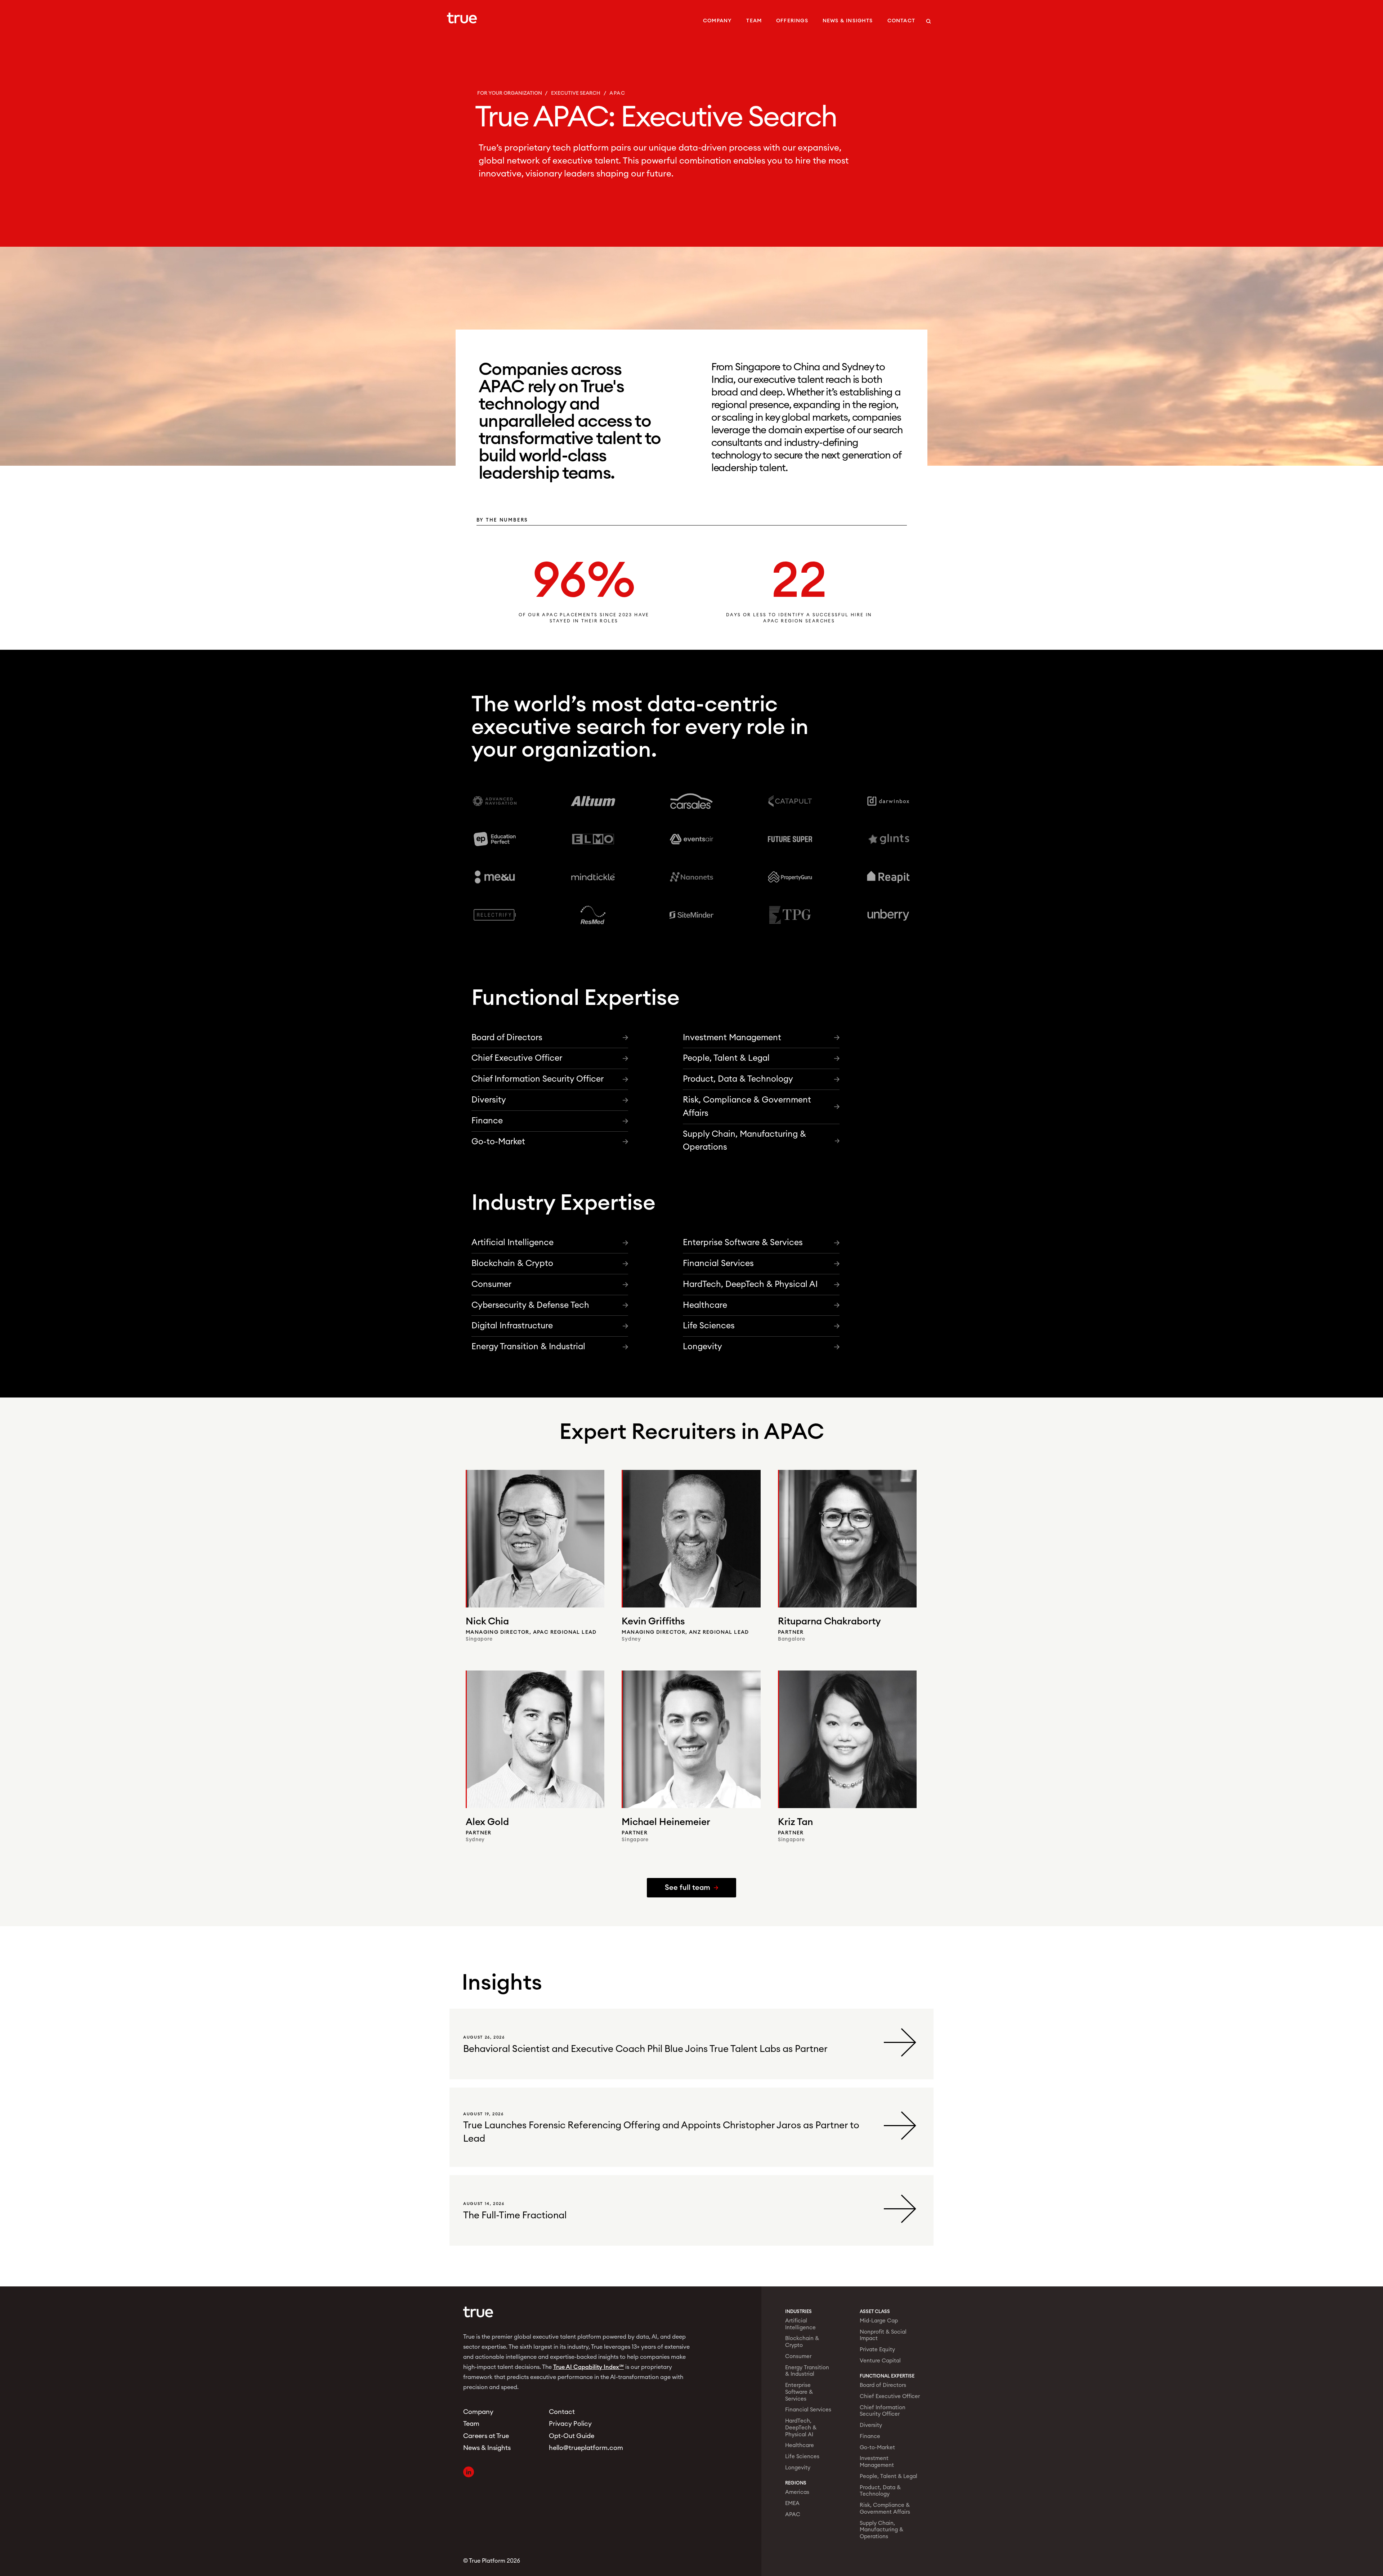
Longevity (702, 1347)
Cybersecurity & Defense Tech (530, 1305)
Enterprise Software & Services (743, 1243)
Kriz (795, 1823)
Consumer (491, 1284)
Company (717, 21)
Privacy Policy (570, 2424)
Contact (901, 21)
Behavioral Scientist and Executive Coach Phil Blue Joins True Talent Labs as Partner (645, 2049)
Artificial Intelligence (513, 1243)
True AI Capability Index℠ (588, 2367)
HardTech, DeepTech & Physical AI (750, 1284)
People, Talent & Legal (726, 1058)
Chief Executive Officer (517, 1058)
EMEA (792, 2503)
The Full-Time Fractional (515, 2215)
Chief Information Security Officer (538, 1079)
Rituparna (829, 1622)
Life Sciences (709, 1326)
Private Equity (877, 2350)
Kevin (653, 1622)
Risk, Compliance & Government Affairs (747, 1106)
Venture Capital (880, 2361)
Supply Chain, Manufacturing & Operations (744, 1141)
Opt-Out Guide (572, 2436)
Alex (487, 1823)
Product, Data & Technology (738, 1079)
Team (754, 21)
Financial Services (718, 1263)
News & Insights (848, 21)
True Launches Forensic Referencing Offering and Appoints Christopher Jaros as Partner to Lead (661, 2132)
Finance (487, 1121)
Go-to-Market (498, 1142)
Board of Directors (507, 1037)
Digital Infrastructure (512, 1326)
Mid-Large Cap (879, 2321)
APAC (793, 2515)
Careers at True (486, 2436)
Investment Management (732, 1037)
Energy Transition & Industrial (528, 1347)
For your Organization (510, 93)
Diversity (489, 1100)
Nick (487, 1622)
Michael (666, 1823)
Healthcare (705, 1305)
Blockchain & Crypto (512, 1263)
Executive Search (576, 93)
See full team (688, 1888)
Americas (797, 2492)
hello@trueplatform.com (583, 2448)
